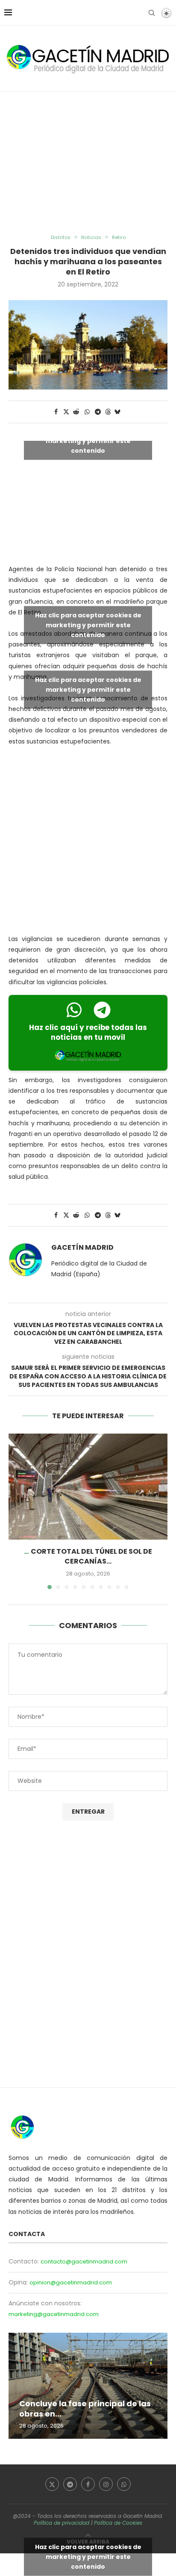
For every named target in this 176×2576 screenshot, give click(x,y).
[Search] (152, 13)
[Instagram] (106, 2484)
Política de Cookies (118, 2523)
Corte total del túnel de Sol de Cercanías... (91, 1556)
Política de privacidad (62, 2523)
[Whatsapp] (124, 2484)
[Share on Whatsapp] (87, 412)
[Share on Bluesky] (117, 412)
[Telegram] (70, 2484)
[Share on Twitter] (66, 412)
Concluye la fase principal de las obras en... (85, 2409)
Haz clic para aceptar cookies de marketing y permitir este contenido (88, 441)
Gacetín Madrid (82, 1248)
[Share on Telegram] (98, 412)
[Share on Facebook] (56, 412)
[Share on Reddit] (76, 412)
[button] (16, 1511)
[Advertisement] (88, 163)
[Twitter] (52, 2484)
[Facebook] (88, 2484)
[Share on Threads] (108, 412)
